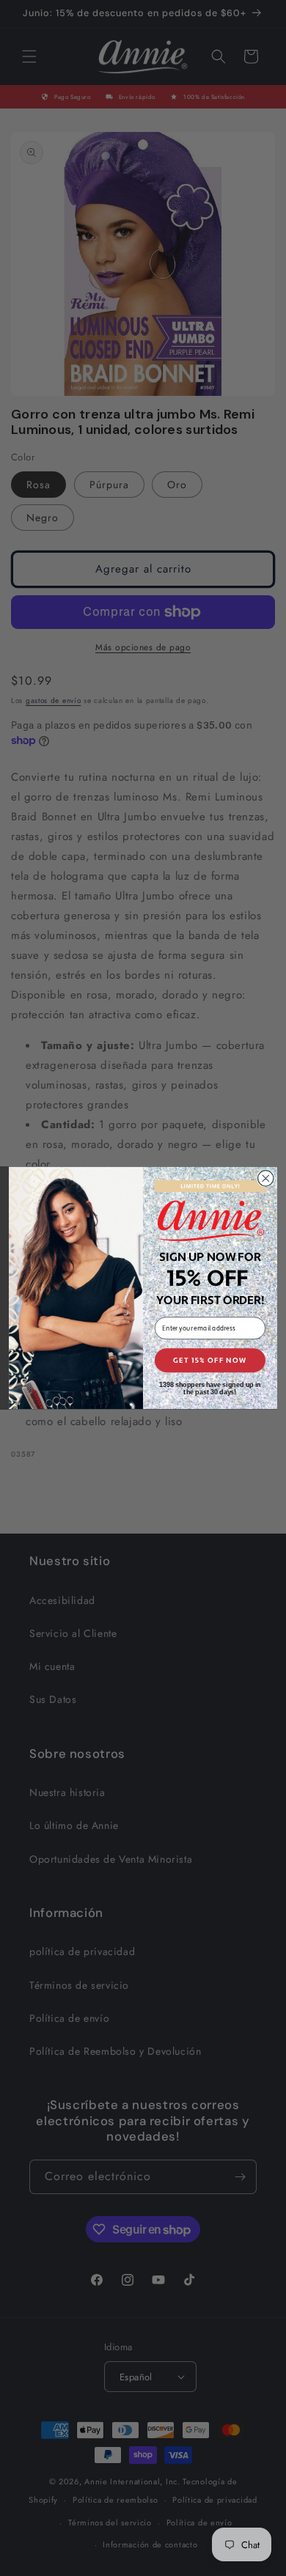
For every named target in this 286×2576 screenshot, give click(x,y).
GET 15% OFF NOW (210, 1361)
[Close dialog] (266, 1178)
